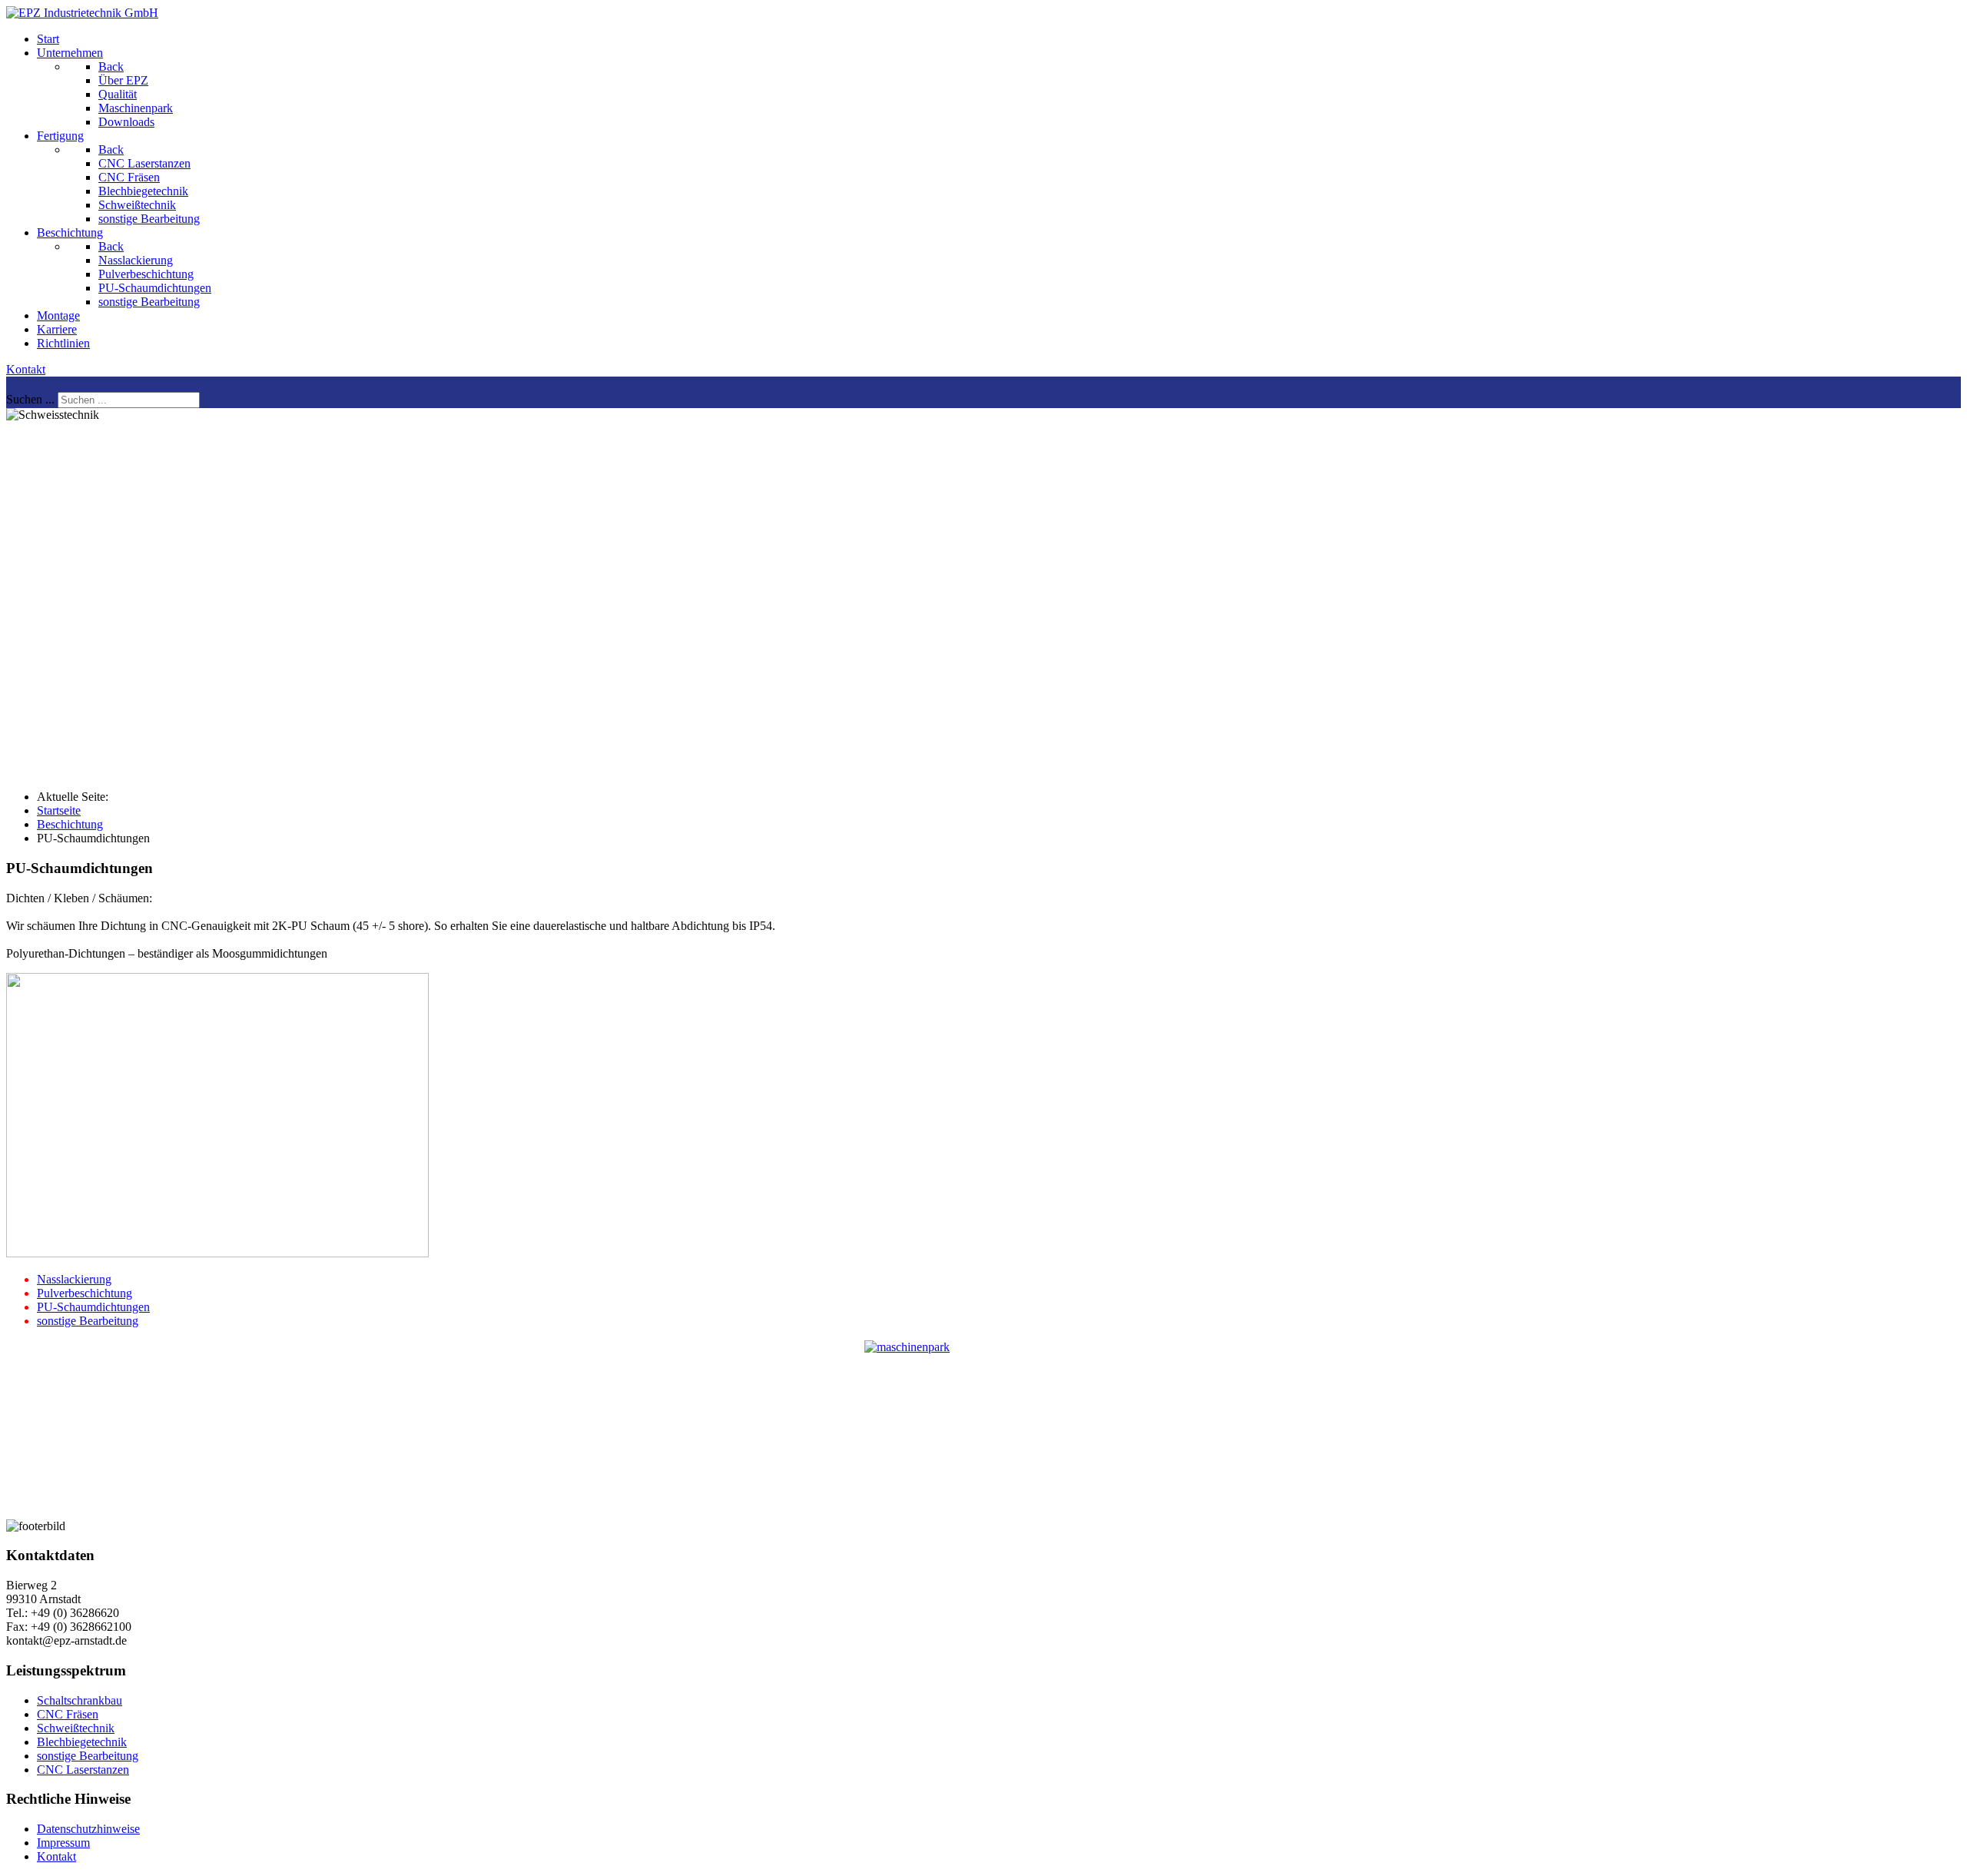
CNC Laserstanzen (83, 1770)
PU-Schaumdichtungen (93, 1307)
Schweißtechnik (76, 1728)
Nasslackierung (74, 1279)
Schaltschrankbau (80, 1700)
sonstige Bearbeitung (88, 1321)
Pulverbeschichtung (85, 1293)
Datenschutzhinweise (88, 1829)
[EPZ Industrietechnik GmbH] (82, 13)
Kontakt (26, 369)
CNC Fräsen (68, 1714)
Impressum (63, 1843)
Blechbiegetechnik (82, 1742)
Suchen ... (30, 399)
